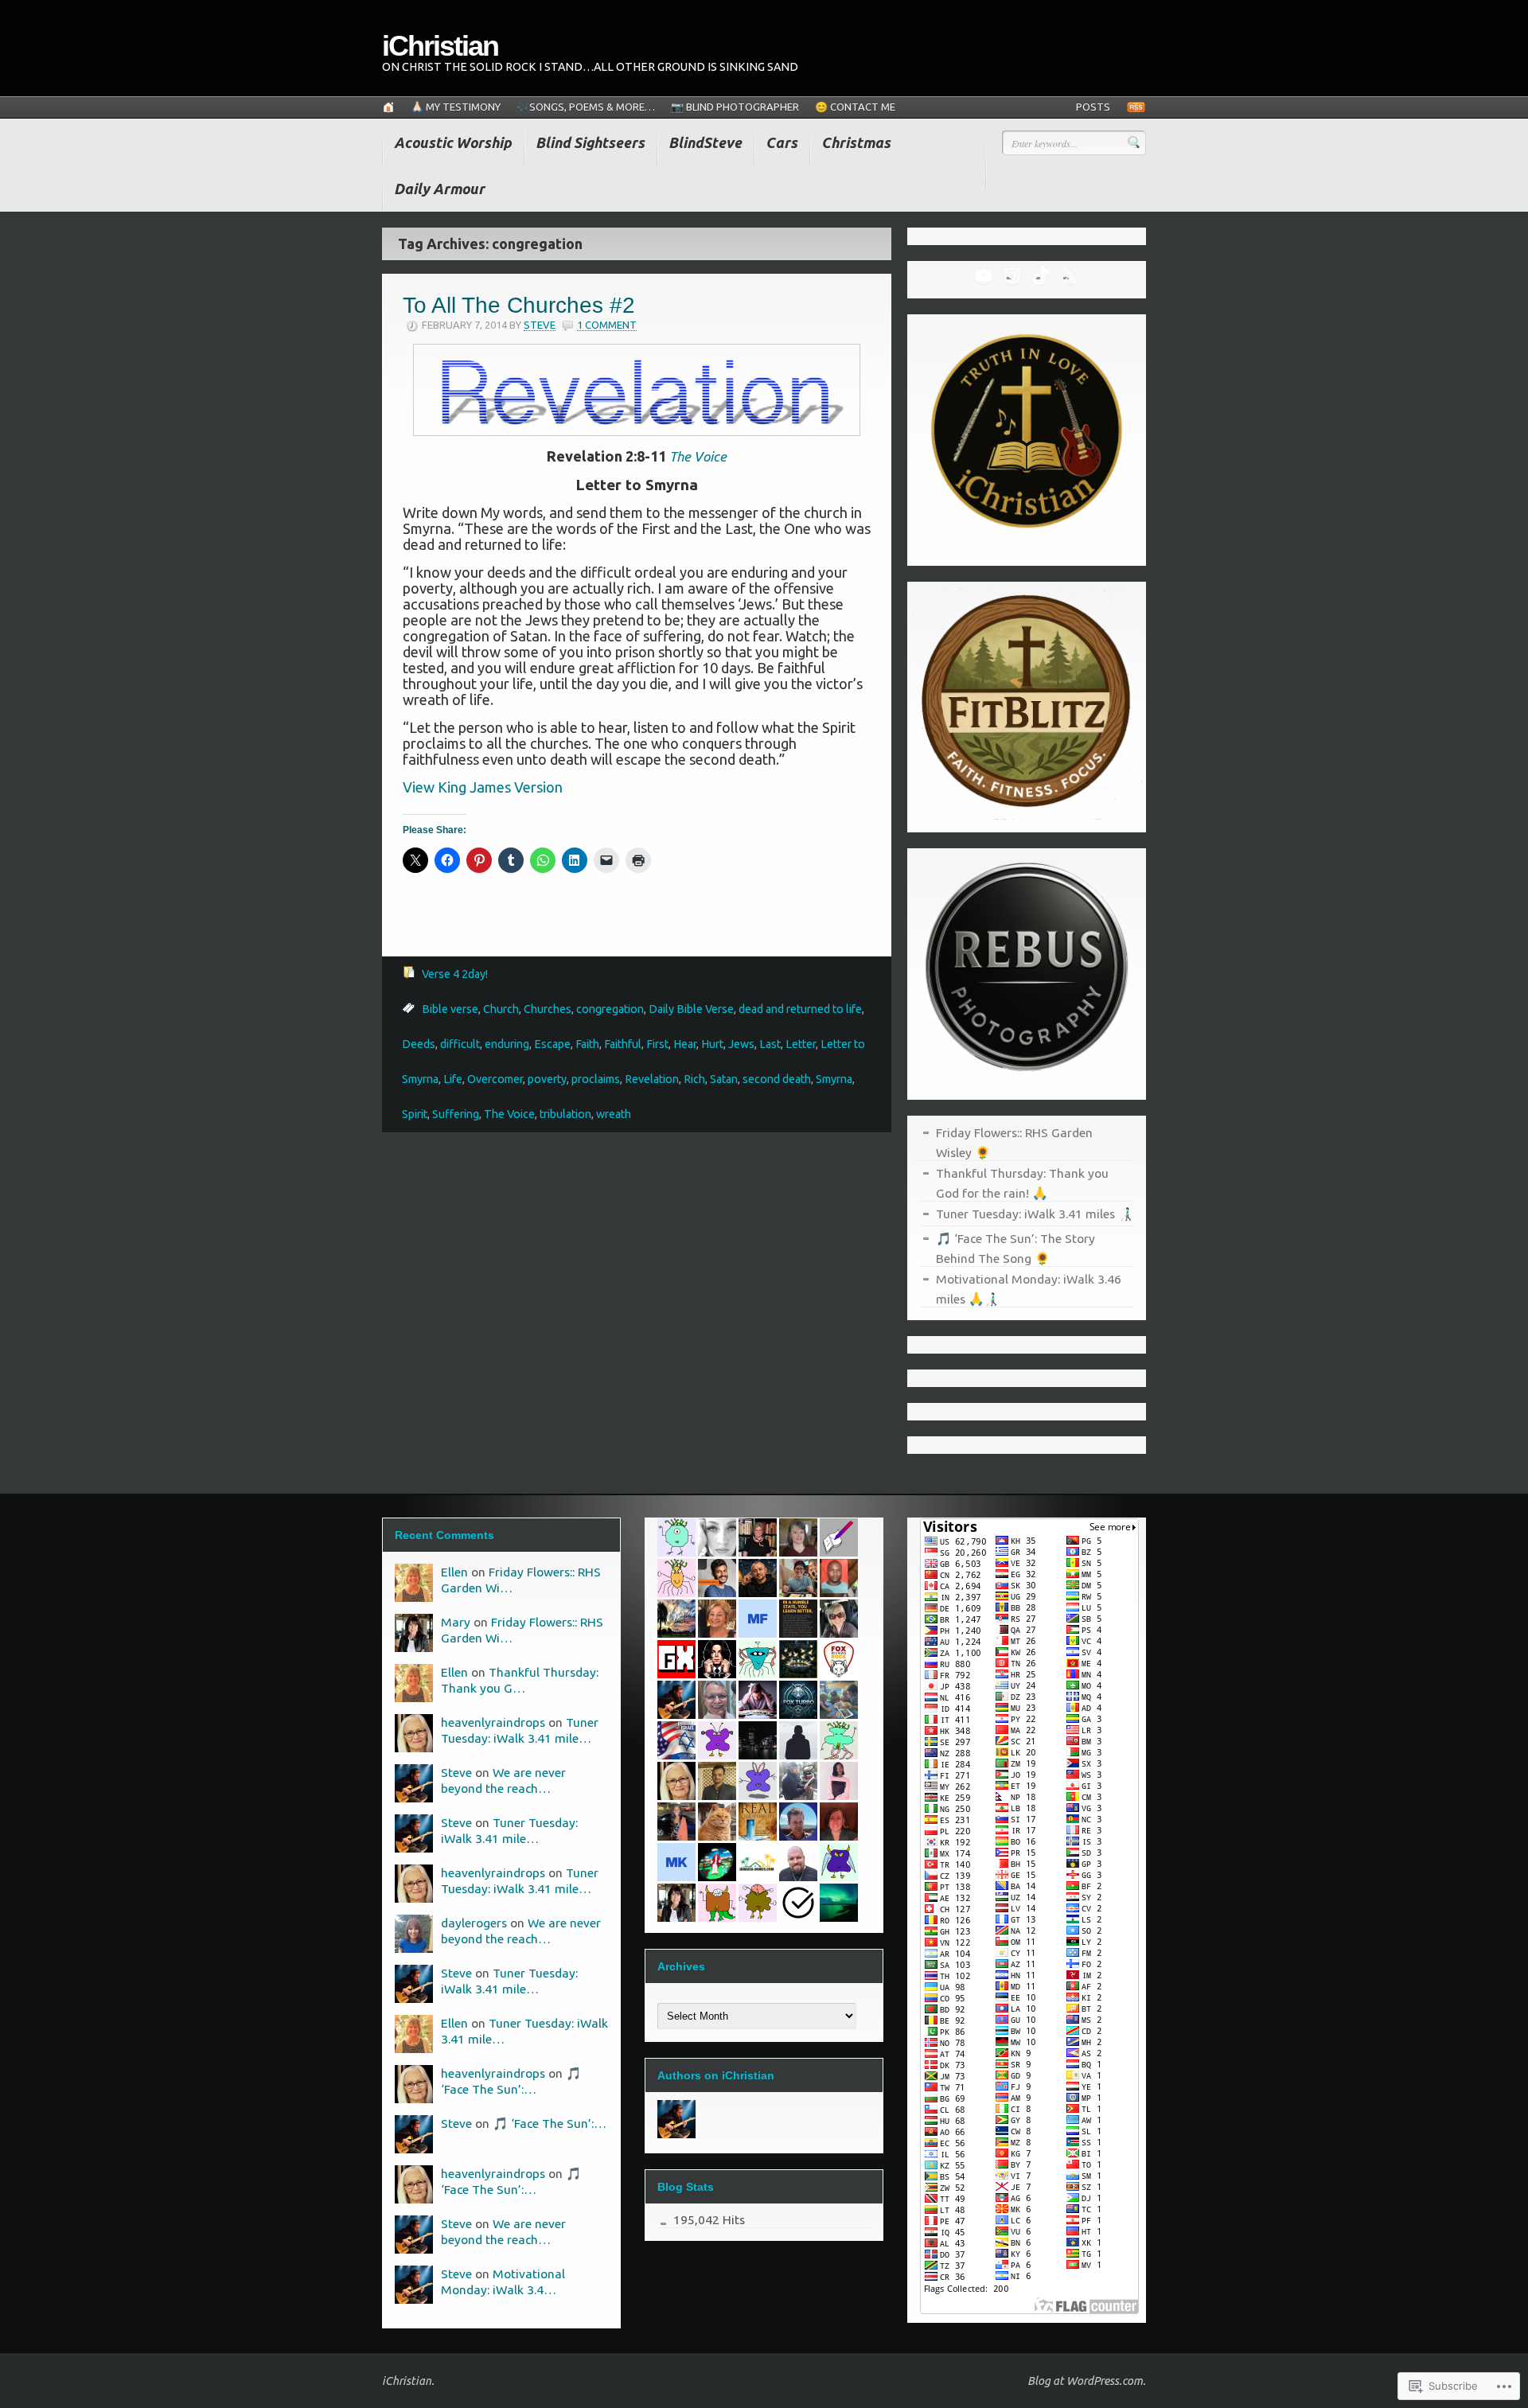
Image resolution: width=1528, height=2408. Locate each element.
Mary (456, 1622)
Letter (801, 1044)
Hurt (712, 1044)
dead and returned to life (800, 1009)
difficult (460, 1044)
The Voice (509, 1114)
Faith (587, 1044)
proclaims (596, 1079)
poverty (547, 1079)
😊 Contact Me (855, 107)
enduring (507, 1044)
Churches (548, 1009)
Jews (741, 1044)
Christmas (856, 142)
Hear (685, 1044)
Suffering (456, 1114)
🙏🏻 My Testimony (456, 107)
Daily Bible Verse (691, 1009)
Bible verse (450, 1009)
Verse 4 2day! (455, 974)
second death (777, 1079)
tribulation (565, 1114)
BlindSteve (705, 142)
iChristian (440, 46)
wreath (614, 1114)
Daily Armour (439, 189)
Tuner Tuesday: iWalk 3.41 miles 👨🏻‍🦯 (1035, 1214)
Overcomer (495, 1079)
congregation (610, 1009)
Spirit (415, 1114)
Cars (782, 142)
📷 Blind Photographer (735, 107)
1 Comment (607, 325)
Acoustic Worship (453, 142)
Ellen (454, 1572)
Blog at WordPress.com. (1087, 2381)
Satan (724, 1079)
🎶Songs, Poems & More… (586, 107)
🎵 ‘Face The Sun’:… (550, 2123)
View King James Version (483, 787)
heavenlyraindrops (493, 1722)
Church (501, 1009)
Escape (552, 1044)
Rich (694, 1079)
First (657, 1044)
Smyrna (834, 1079)
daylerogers (474, 1923)
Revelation (652, 1079)
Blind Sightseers (590, 142)
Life (453, 1079)
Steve (540, 325)
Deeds (419, 1044)
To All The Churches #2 (519, 305)
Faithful (623, 1044)
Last (770, 1044)
